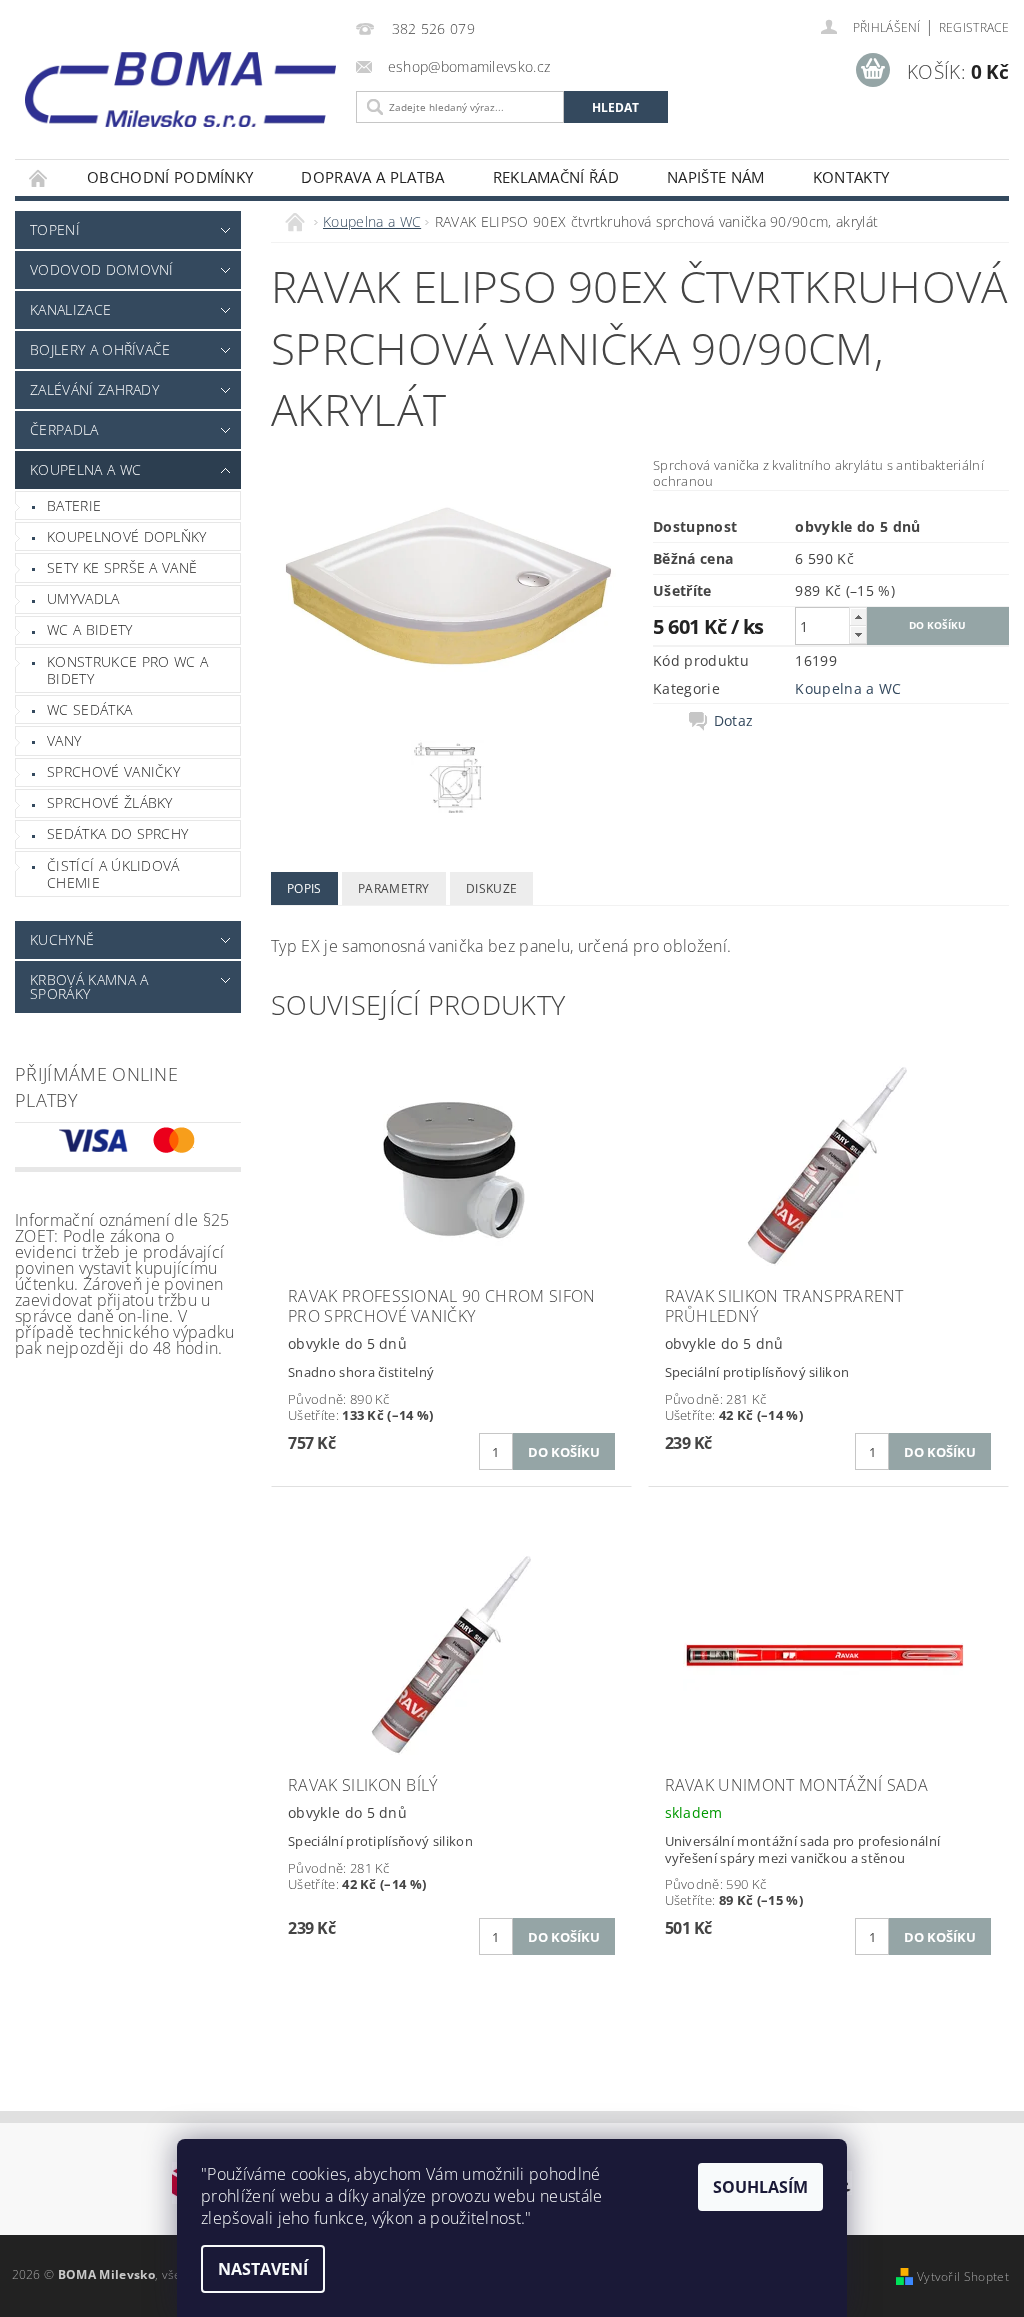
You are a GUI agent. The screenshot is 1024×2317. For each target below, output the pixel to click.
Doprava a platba (372, 177)
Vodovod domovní (102, 269)
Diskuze (491, 888)
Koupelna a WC (85, 469)
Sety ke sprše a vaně (122, 567)
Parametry (394, 888)
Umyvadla (83, 598)
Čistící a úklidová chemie (113, 874)
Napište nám (716, 177)
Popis (304, 888)
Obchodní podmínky (170, 177)
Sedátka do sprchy (117, 833)
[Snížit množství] (858, 634)
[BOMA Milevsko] (180, 82)
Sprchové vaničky (113, 771)
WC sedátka (89, 709)
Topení (55, 229)
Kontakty (851, 177)
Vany (64, 740)
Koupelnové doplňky (127, 536)
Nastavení (263, 2269)
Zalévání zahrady (94, 389)
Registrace (974, 27)
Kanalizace (70, 309)
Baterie (74, 505)
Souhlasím (760, 2187)
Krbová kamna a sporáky (89, 986)
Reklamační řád (556, 177)
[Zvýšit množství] (858, 616)
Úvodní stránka (39, 177)
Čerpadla (64, 429)
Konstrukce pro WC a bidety (127, 670)
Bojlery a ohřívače (100, 349)
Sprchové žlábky (110, 802)
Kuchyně (62, 939)
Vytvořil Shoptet (963, 2276)
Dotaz (734, 721)
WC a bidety (90, 629)
